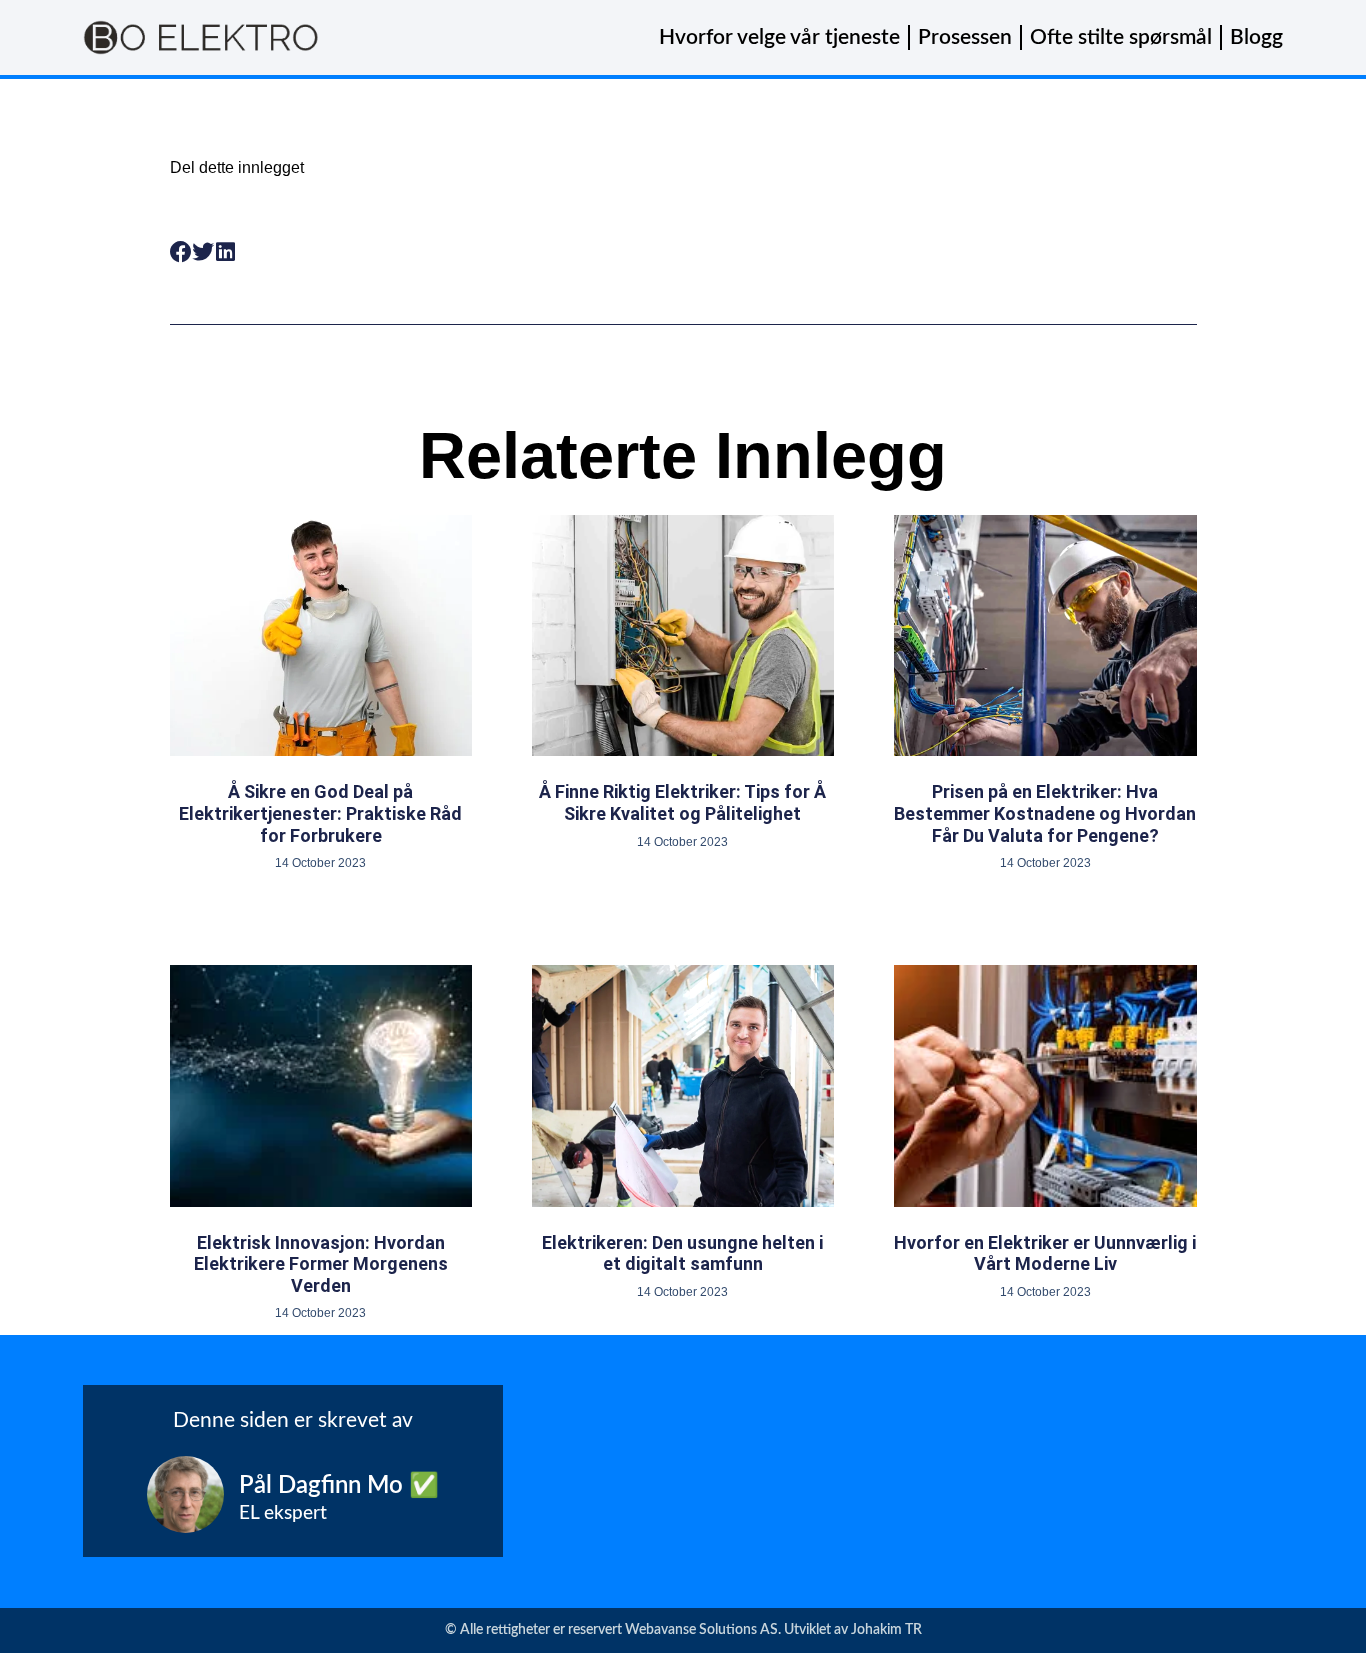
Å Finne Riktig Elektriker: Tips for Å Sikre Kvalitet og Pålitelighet (682, 802)
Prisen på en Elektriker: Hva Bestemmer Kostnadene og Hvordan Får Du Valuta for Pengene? (1045, 813)
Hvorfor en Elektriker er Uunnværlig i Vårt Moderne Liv (1045, 1253)
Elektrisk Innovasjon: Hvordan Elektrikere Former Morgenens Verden (321, 1264)
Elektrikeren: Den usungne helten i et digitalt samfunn (682, 1253)
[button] (181, 252)
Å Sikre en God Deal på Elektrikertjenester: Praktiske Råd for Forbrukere (320, 813)
